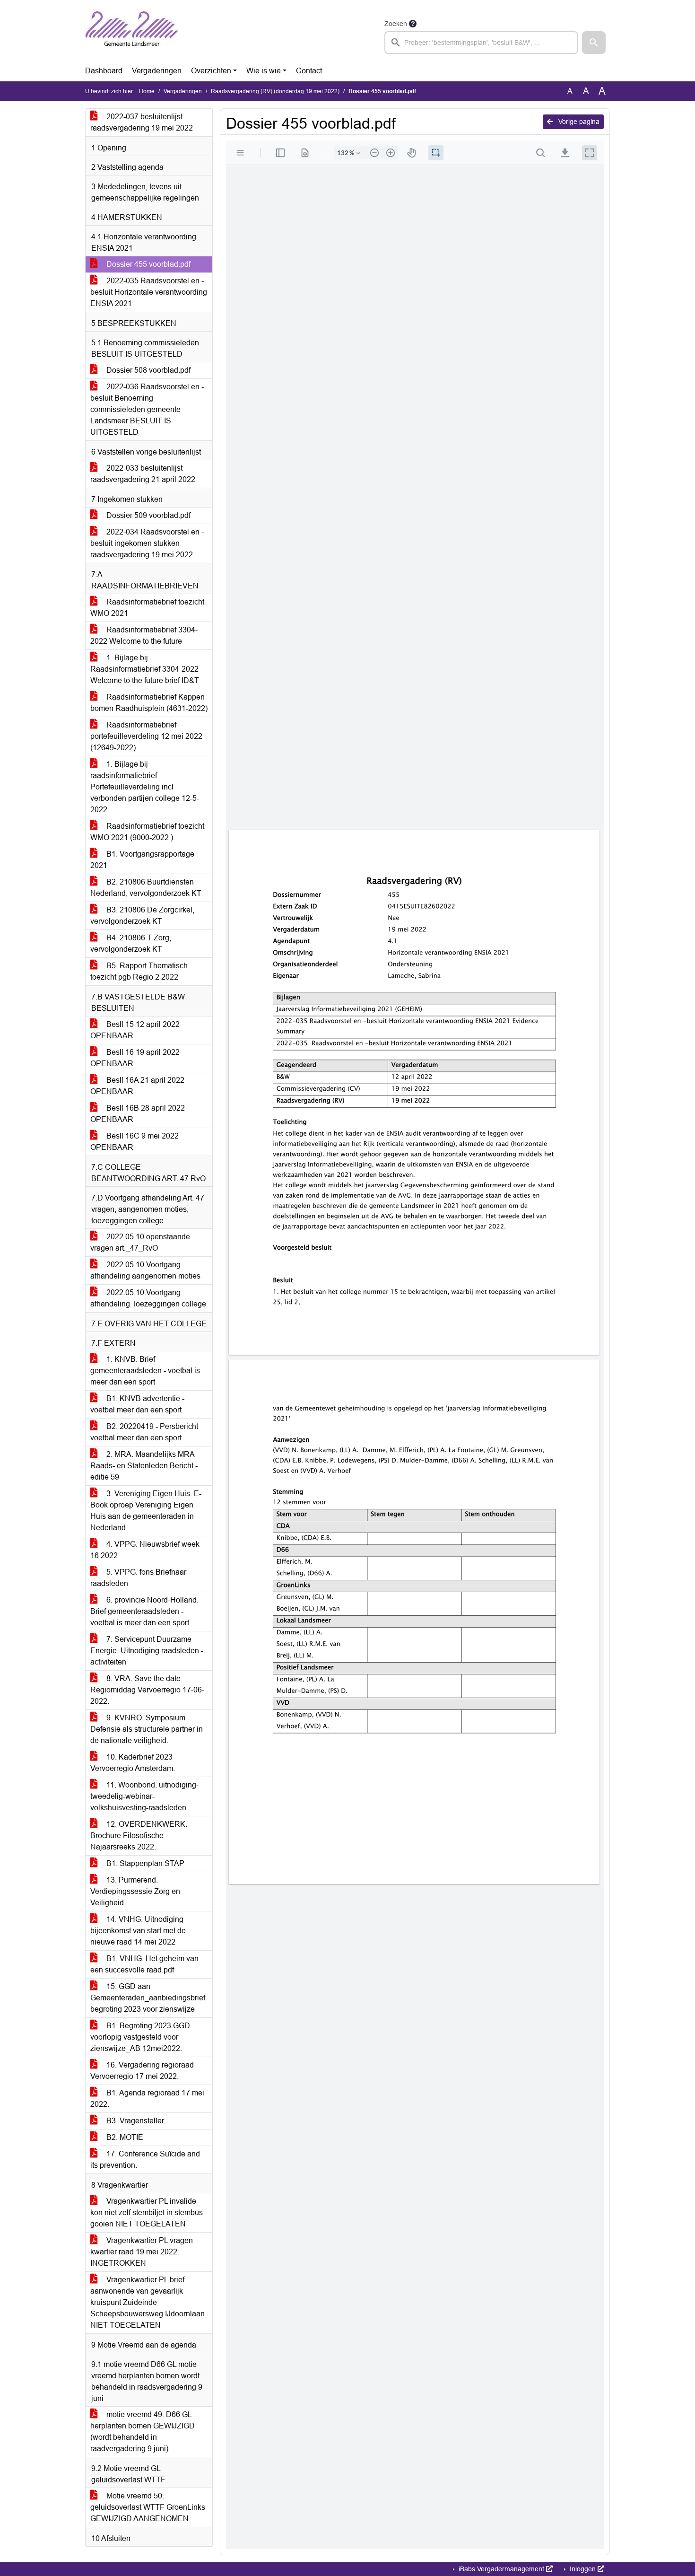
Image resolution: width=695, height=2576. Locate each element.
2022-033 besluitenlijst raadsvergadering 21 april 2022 (143, 474)
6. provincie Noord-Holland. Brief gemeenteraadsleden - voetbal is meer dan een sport (144, 1611)
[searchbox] (481, 43)
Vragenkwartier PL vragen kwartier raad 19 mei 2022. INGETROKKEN (142, 2252)
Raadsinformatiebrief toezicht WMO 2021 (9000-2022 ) (147, 832)
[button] (594, 43)
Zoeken (396, 24)
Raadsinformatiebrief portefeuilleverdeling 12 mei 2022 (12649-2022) (146, 736)
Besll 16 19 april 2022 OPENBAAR (135, 1058)
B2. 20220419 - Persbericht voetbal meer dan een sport (144, 1432)
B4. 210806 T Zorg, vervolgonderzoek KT (131, 943)
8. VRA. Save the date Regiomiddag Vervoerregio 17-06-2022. (147, 1690)
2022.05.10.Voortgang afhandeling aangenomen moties (145, 1270)
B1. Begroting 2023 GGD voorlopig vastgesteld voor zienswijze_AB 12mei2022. (140, 2037)
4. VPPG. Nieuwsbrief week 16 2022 (145, 1550)
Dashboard (104, 71)
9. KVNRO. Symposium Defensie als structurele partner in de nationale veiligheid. (147, 1729)
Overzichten (211, 71)
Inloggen (583, 2569)
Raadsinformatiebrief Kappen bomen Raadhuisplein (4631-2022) (149, 703)
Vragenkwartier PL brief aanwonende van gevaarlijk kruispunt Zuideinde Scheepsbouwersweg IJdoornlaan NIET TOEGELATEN (148, 2302)
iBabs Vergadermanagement (501, 2569)
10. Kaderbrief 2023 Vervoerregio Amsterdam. (133, 1763)
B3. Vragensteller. (135, 2121)
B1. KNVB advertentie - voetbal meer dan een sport (137, 1404)
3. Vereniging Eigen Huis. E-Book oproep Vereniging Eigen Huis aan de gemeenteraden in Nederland (146, 1511)
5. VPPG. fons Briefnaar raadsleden (138, 1578)
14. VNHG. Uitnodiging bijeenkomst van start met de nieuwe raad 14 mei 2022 (138, 1931)
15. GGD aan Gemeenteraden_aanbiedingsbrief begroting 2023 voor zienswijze (148, 1998)
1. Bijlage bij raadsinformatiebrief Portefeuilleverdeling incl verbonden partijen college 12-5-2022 (145, 787)
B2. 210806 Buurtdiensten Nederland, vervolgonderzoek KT (146, 888)
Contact (309, 71)
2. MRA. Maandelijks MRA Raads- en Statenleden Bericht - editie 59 (144, 1466)
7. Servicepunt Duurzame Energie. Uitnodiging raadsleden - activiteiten (147, 1651)
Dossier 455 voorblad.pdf (148, 264)
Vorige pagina (578, 122)
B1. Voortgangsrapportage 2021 (142, 860)
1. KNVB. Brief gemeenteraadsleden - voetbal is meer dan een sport (145, 1371)
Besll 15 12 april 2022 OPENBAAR (135, 1030)
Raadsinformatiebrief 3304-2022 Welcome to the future (144, 635)
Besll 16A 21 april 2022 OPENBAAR (137, 1086)
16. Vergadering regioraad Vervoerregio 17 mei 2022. (142, 2071)
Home (147, 91)
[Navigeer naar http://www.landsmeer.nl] (132, 36)
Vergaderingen (157, 71)
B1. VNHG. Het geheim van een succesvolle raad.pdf (144, 1964)
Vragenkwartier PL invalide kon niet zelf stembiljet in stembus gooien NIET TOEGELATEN (147, 2212)
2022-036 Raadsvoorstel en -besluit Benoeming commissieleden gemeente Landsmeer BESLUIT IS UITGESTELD (147, 409)
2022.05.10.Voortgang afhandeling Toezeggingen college (148, 1298)
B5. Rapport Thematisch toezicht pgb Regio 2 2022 (139, 971)
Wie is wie (264, 71)
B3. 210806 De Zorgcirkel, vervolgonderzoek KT (142, 916)
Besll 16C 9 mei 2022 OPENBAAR (135, 1142)
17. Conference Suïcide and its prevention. (145, 2160)
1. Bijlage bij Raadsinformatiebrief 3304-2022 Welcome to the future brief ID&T (145, 669)
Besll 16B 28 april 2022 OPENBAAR (138, 1114)
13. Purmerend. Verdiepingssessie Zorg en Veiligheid (135, 1891)
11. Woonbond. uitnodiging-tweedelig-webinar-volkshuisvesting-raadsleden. (144, 1796)
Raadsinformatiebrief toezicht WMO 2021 (147, 608)
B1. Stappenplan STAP (144, 1863)
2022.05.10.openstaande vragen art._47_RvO (140, 1242)
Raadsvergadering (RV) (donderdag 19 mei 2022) (275, 91)
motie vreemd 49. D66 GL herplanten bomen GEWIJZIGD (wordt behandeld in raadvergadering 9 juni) (143, 2431)
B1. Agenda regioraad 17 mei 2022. (147, 2098)
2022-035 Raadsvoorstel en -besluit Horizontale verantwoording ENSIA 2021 (149, 292)
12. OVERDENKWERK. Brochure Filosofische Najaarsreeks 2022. (139, 1836)
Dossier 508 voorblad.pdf (148, 370)
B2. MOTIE (124, 2137)
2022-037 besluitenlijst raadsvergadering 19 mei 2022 (142, 122)
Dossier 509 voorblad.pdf (148, 515)
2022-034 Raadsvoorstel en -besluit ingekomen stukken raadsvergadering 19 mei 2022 (147, 543)
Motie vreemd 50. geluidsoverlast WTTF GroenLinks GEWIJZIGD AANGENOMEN (148, 2507)
